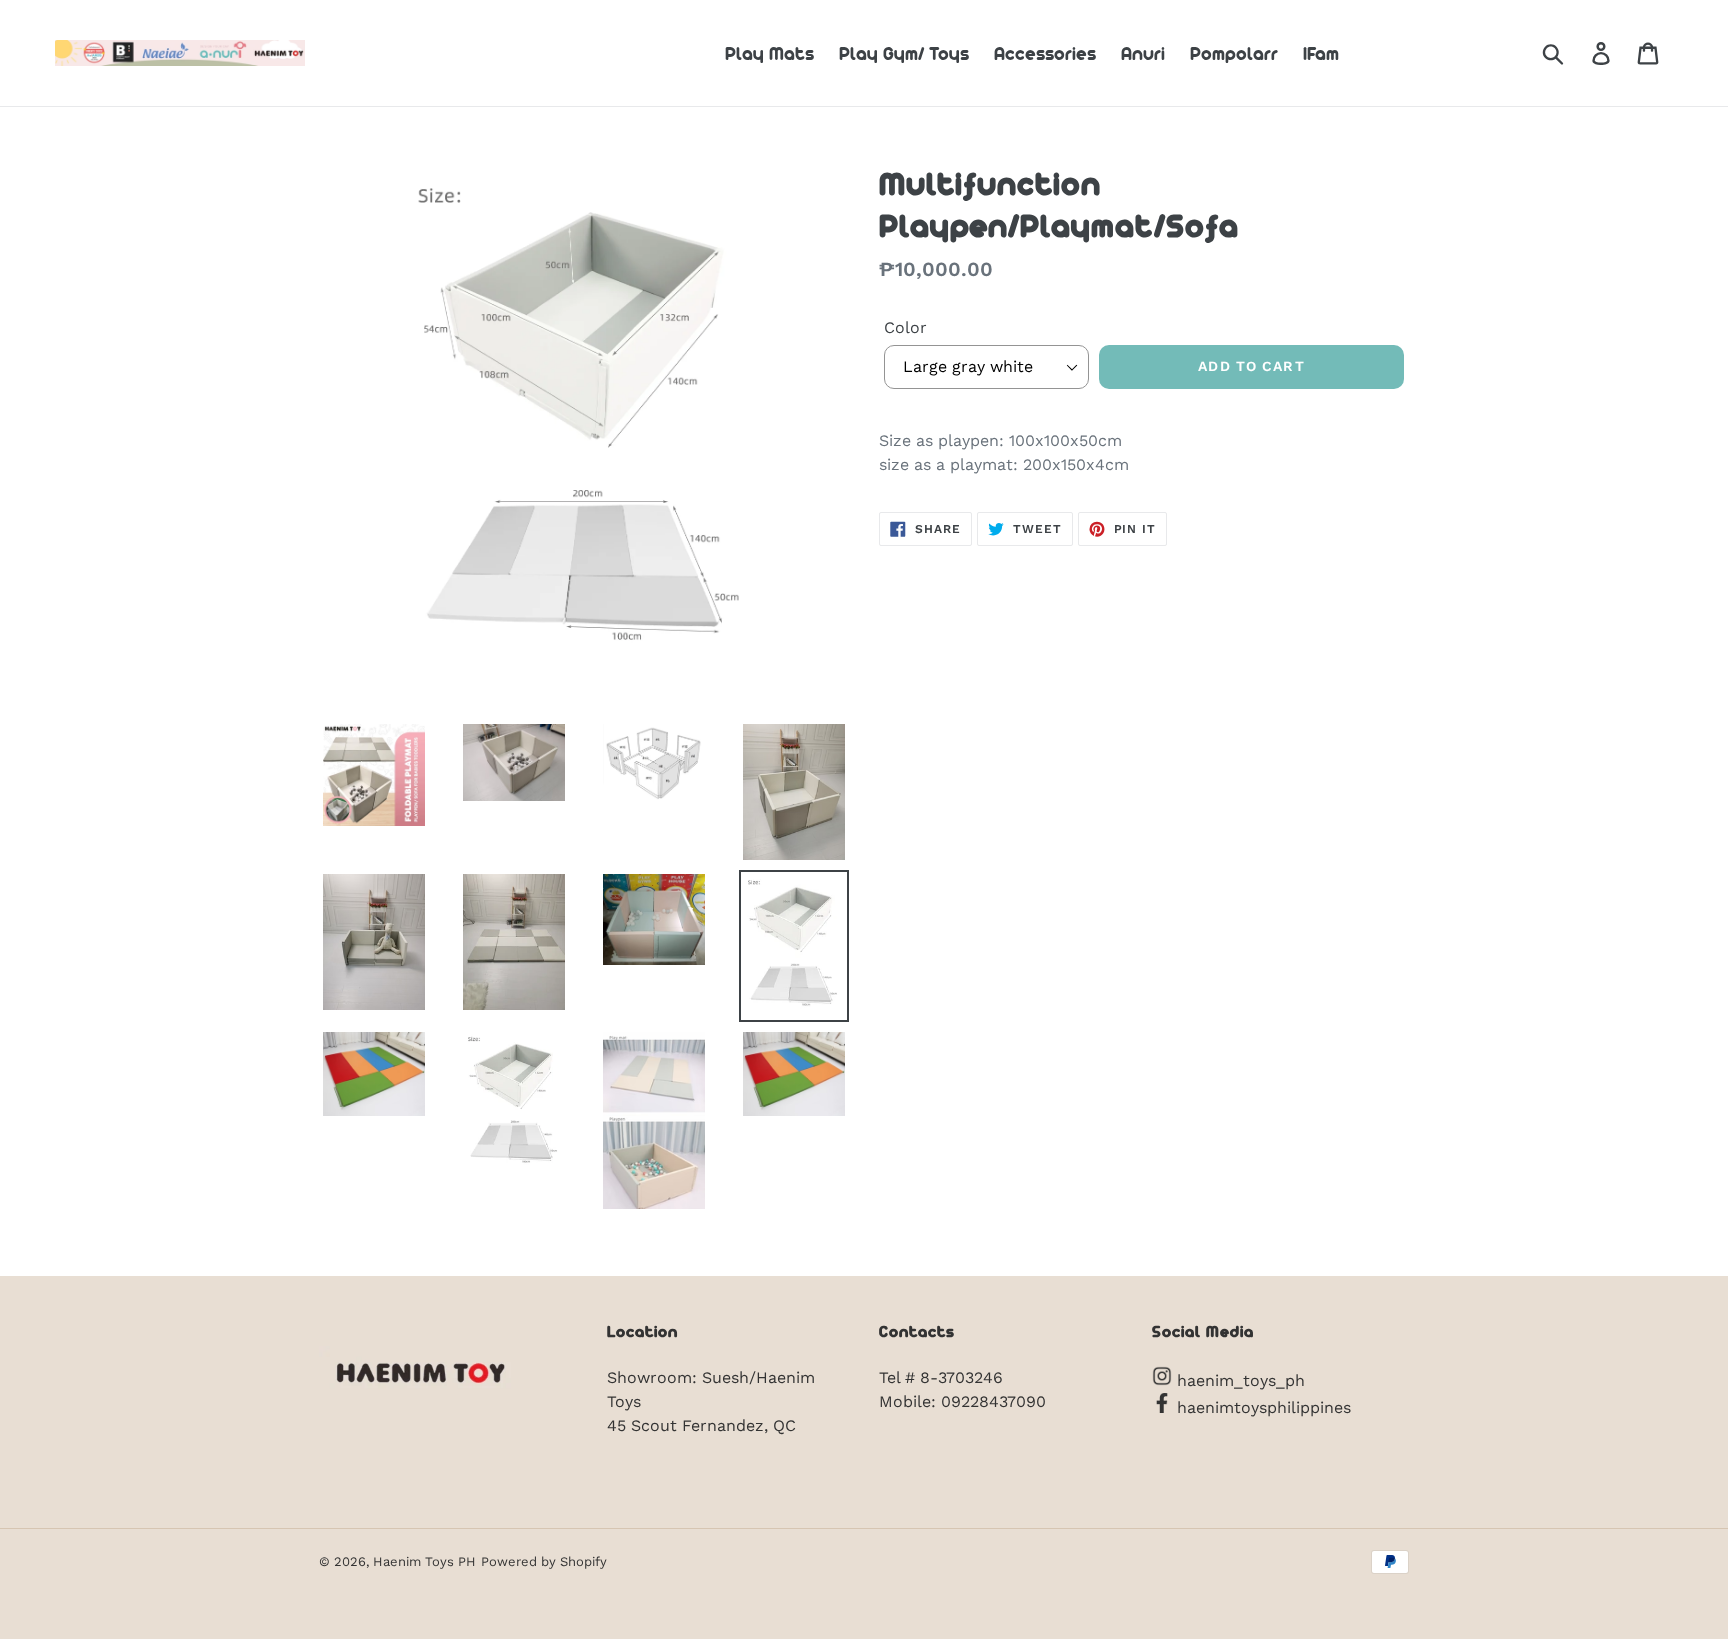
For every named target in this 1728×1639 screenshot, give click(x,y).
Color (905, 327)
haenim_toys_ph (1238, 1380)
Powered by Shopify (544, 1561)
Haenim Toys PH (424, 1561)
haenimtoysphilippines (1261, 1407)
